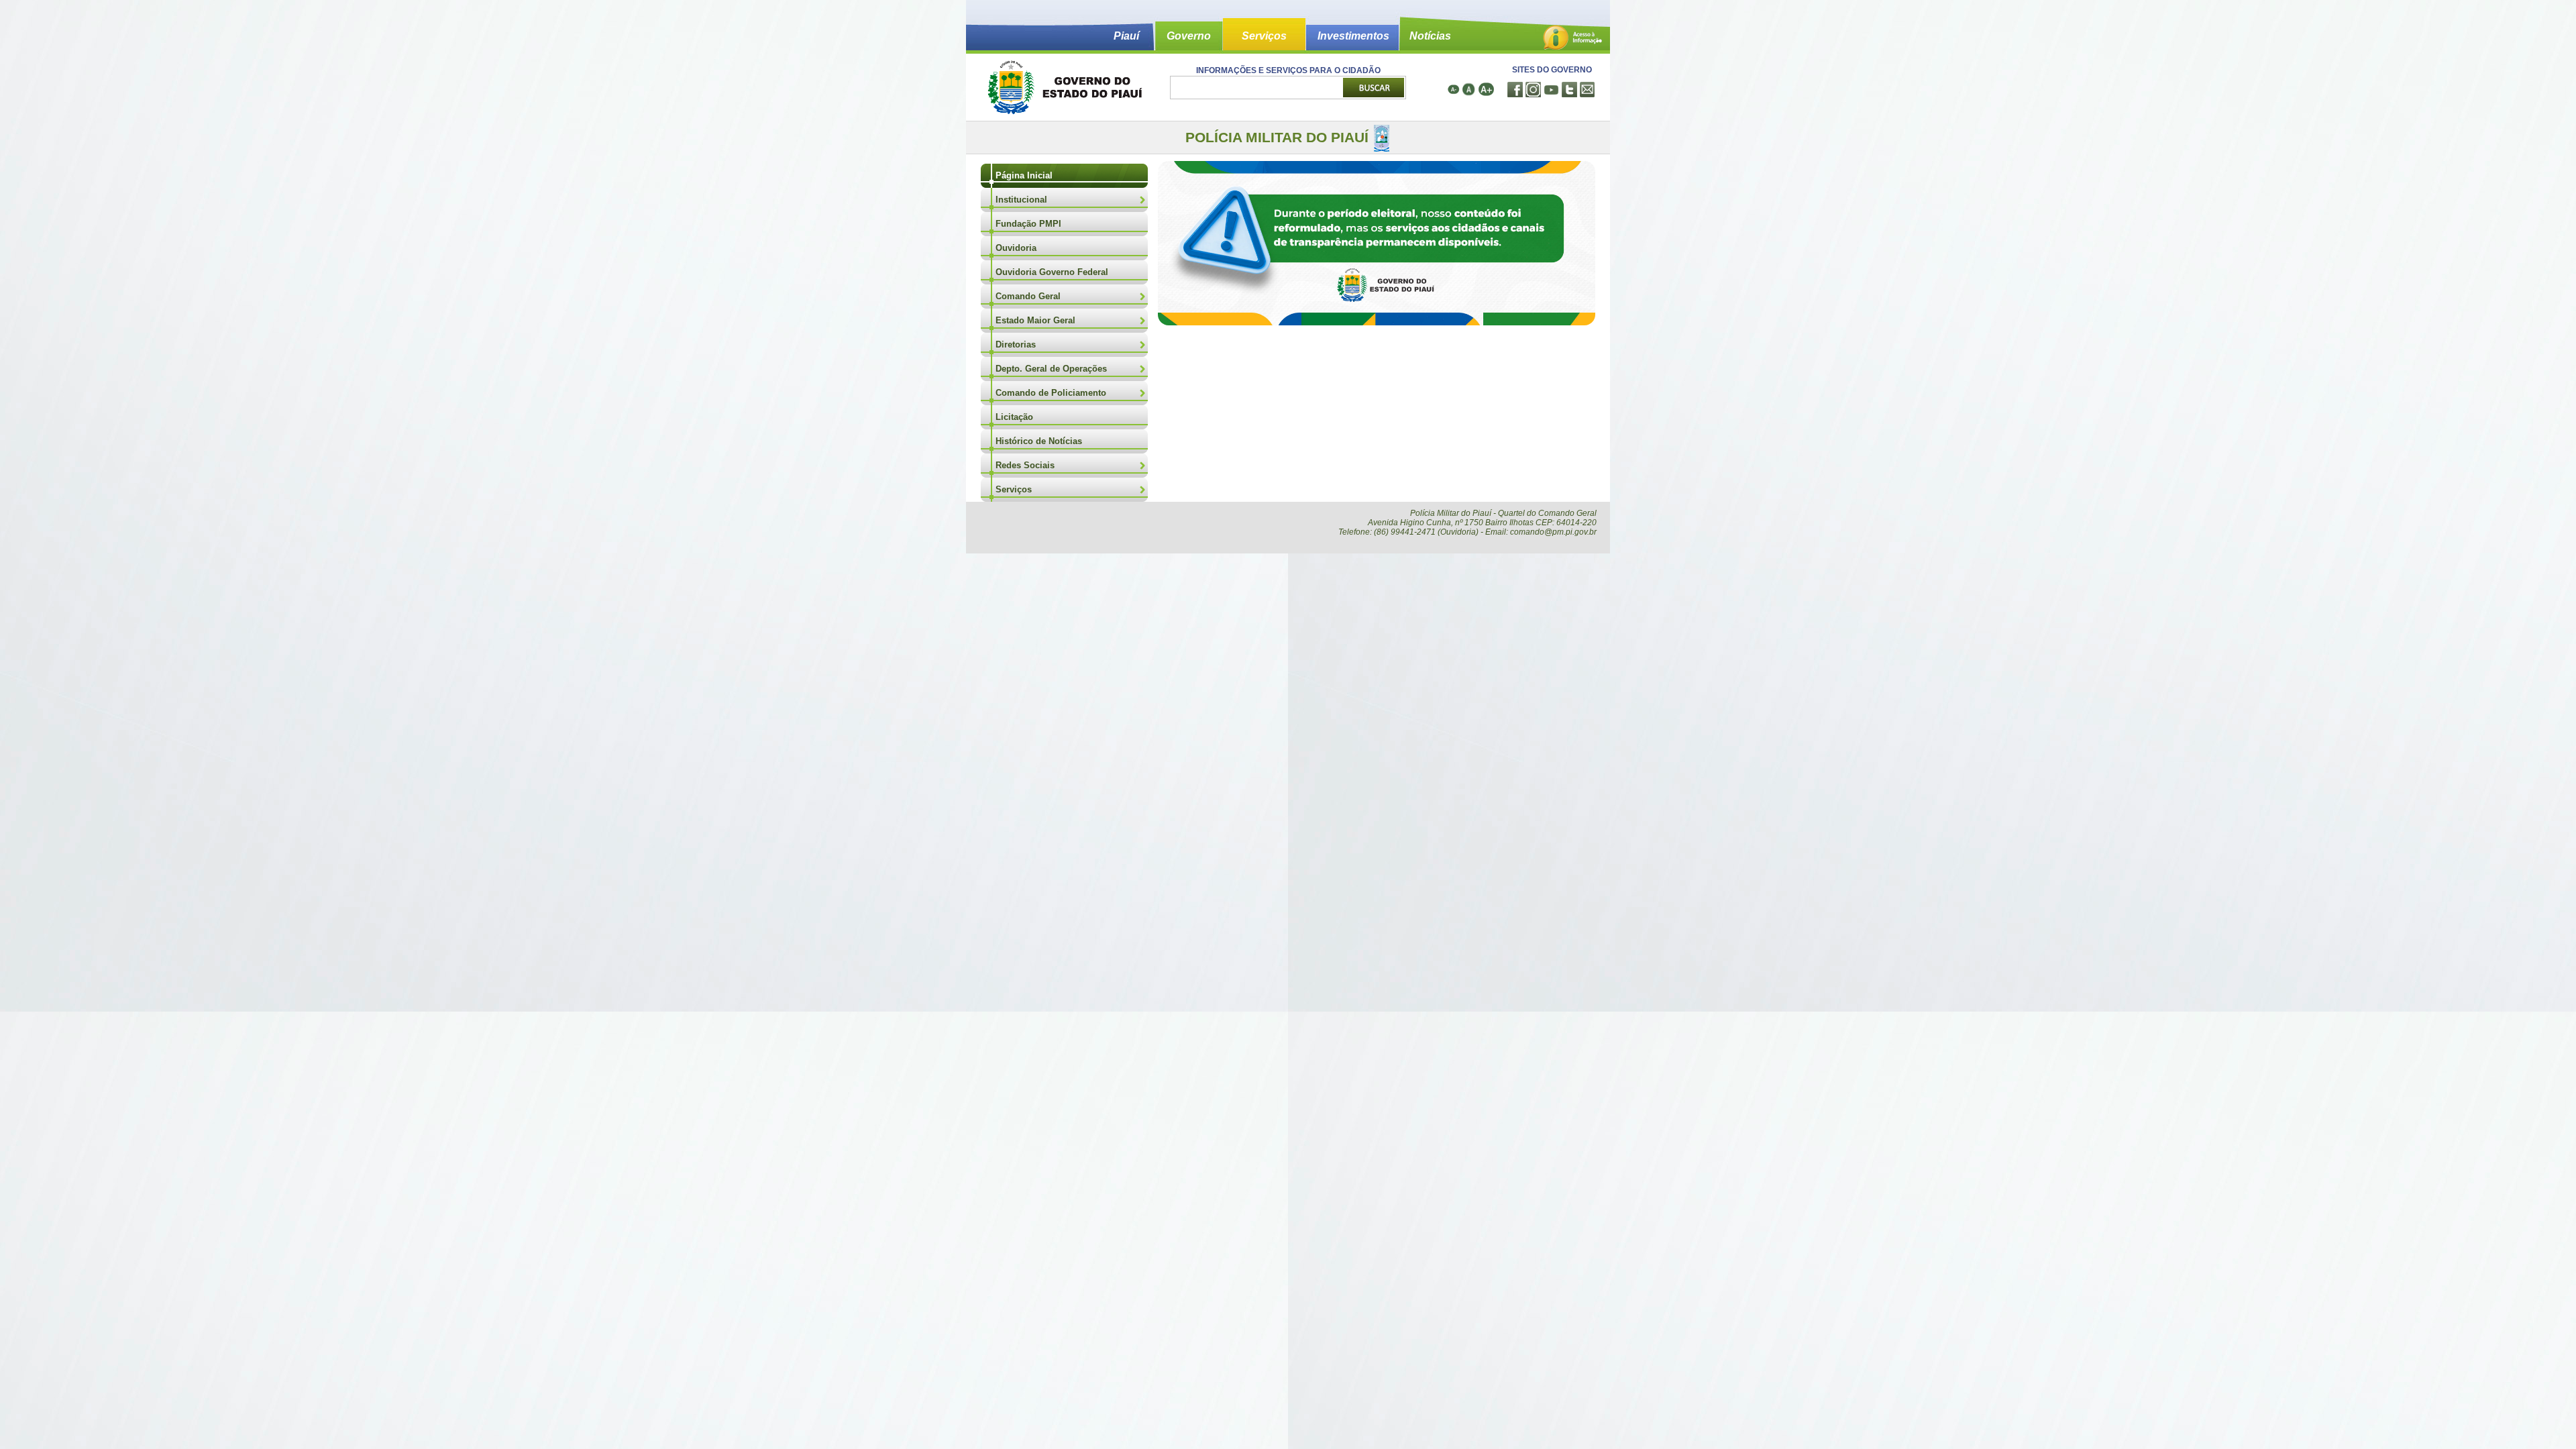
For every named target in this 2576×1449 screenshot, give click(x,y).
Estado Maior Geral (1035, 320)
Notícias (1430, 36)
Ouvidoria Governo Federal (1052, 272)
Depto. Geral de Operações (1051, 369)
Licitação (1014, 417)
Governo (1189, 36)
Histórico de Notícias (1039, 441)
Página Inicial (1024, 175)
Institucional (1021, 200)
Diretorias (1016, 344)
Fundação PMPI (1028, 224)
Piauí (1126, 36)
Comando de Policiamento (1051, 393)
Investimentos (1353, 36)
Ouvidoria (1016, 248)
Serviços (1264, 36)
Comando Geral (1028, 296)
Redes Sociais (1025, 465)
